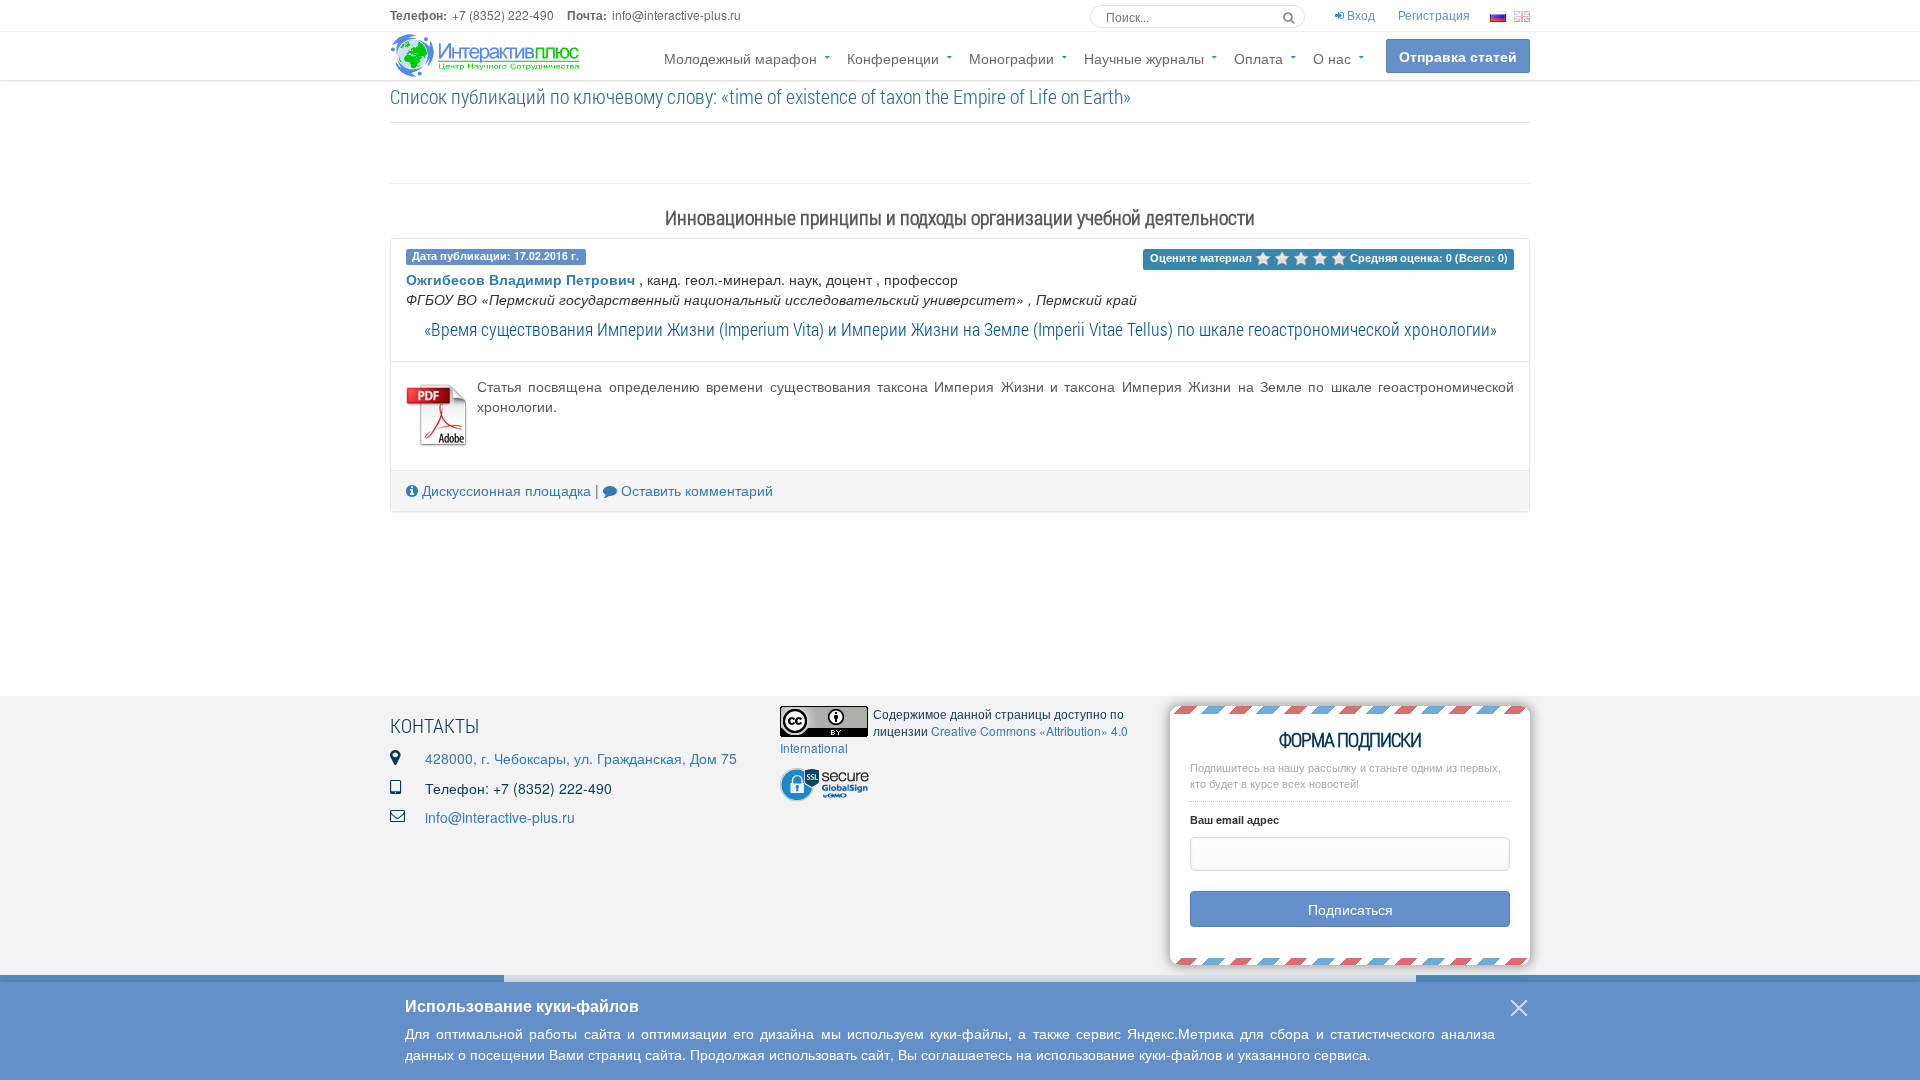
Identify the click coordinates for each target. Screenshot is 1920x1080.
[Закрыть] (1519, 1008)
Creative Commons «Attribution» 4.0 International (954, 739)
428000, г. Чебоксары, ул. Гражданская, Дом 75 (581, 758)
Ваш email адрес (1234, 819)
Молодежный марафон (740, 58)
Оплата (1258, 58)
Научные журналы (1144, 58)
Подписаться (1350, 909)
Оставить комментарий (695, 490)
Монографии (1011, 58)
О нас (1332, 58)
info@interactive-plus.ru (500, 817)
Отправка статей (1458, 56)
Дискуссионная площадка (504, 490)
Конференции (893, 58)
